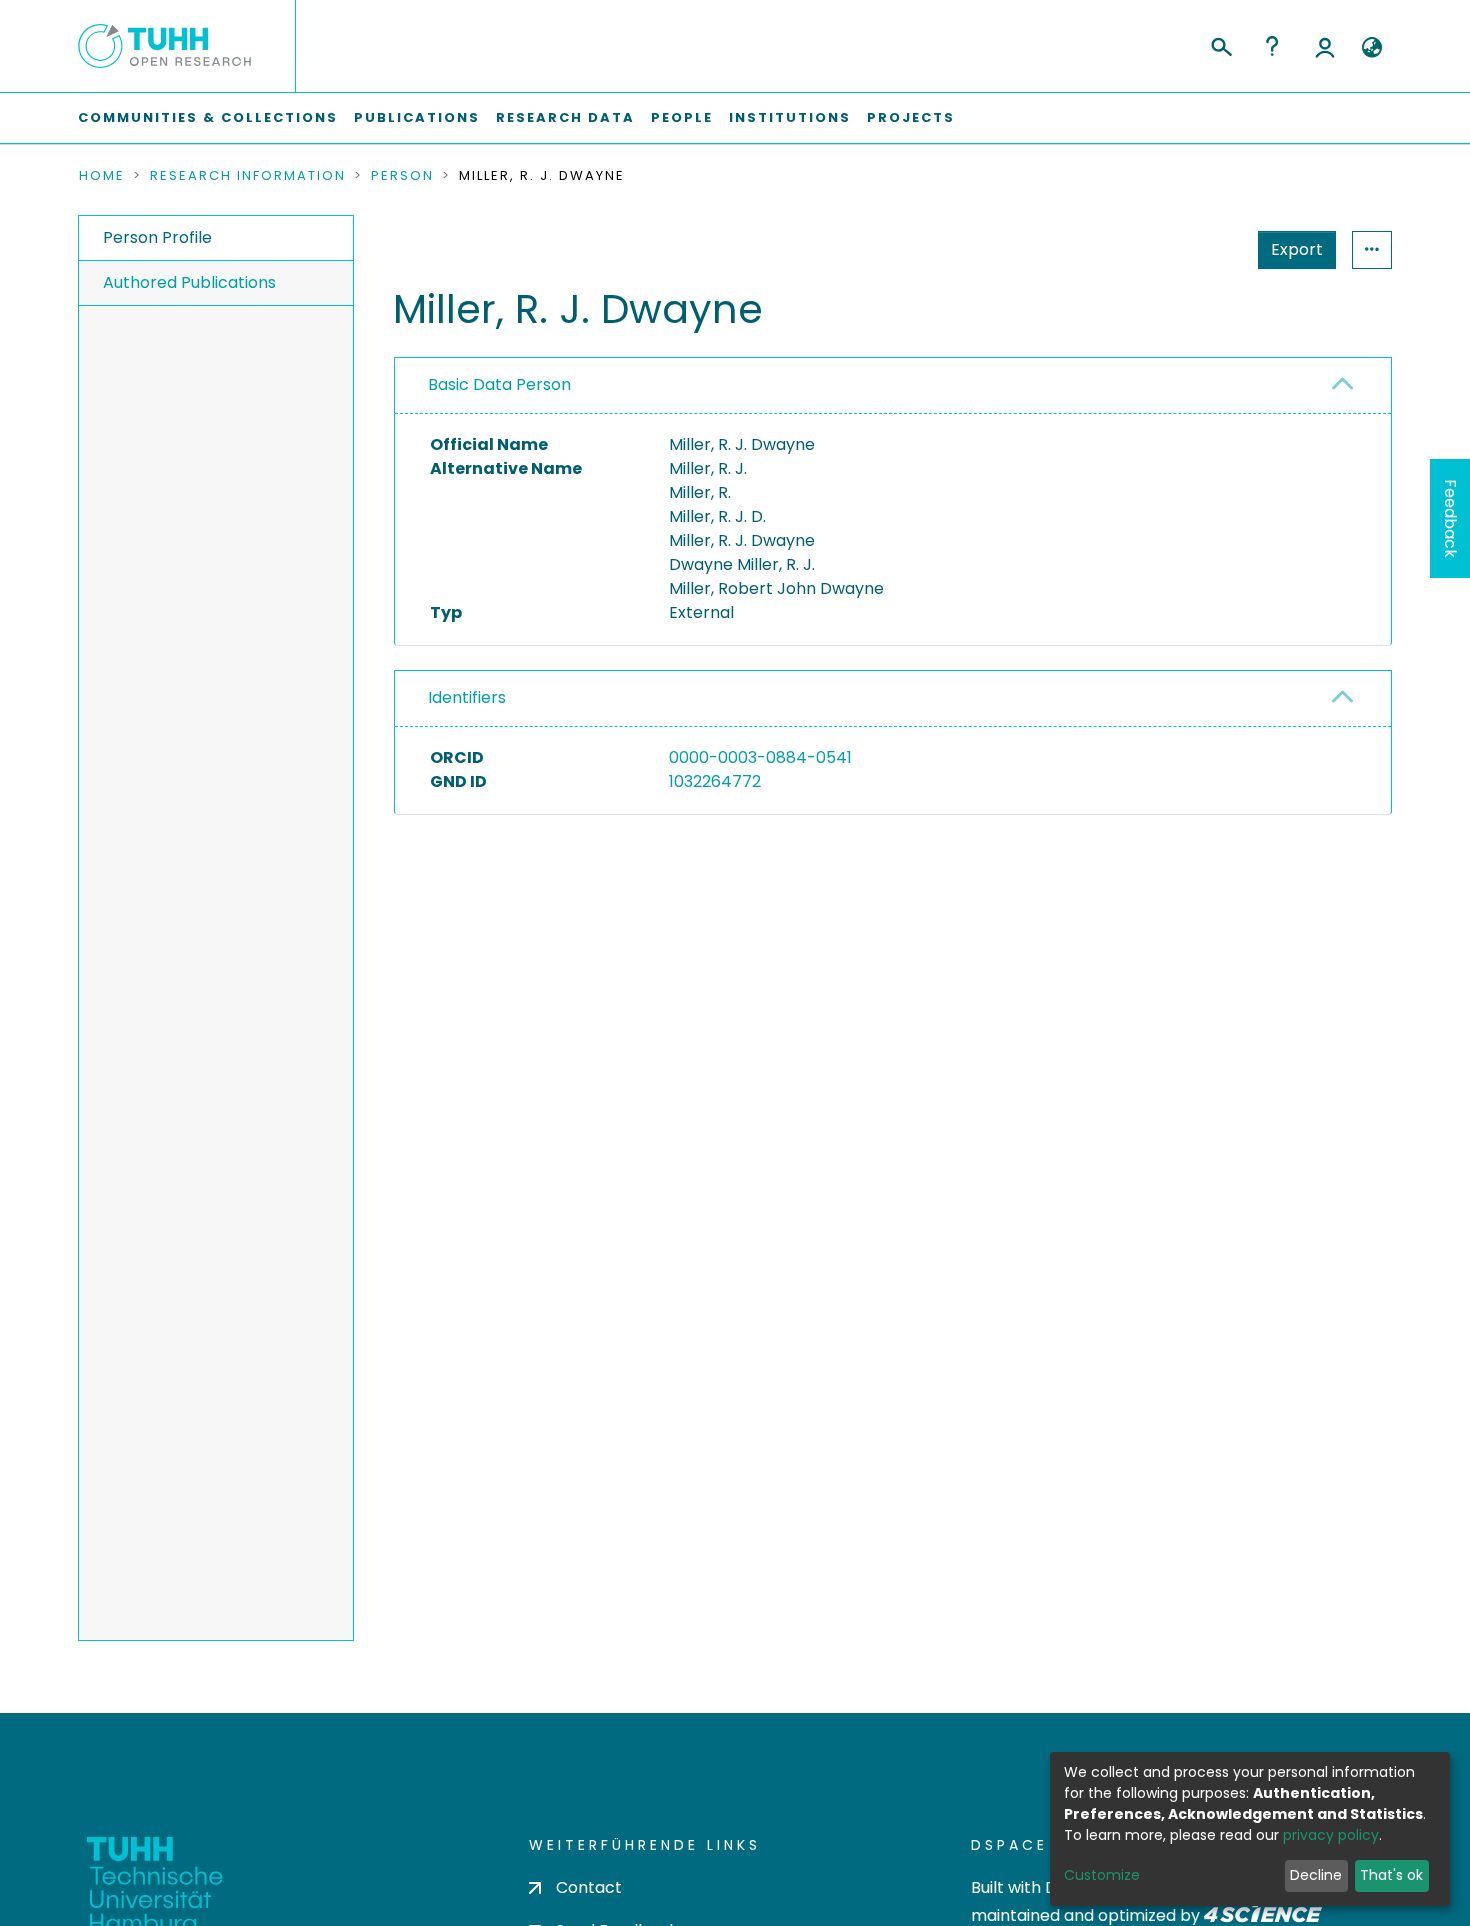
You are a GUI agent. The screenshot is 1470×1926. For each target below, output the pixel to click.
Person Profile (157, 237)
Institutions (790, 117)
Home (102, 176)
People (682, 117)
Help (1272, 46)
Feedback (1450, 518)
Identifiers (467, 697)
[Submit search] (1220, 44)
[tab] (893, 386)
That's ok (1391, 1875)
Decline (1316, 1875)
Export (1297, 249)
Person (402, 176)
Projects (911, 117)
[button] (1371, 48)
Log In (1325, 46)
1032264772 (715, 781)
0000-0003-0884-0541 (760, 757)
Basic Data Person (499, 384)
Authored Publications (189, 282)
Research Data (565, 117)
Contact (589, 1887)
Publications (417, 117)
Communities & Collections (208, 117)
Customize (1102, 1875)
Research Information (248, 176)
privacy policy (1331, 1835)
